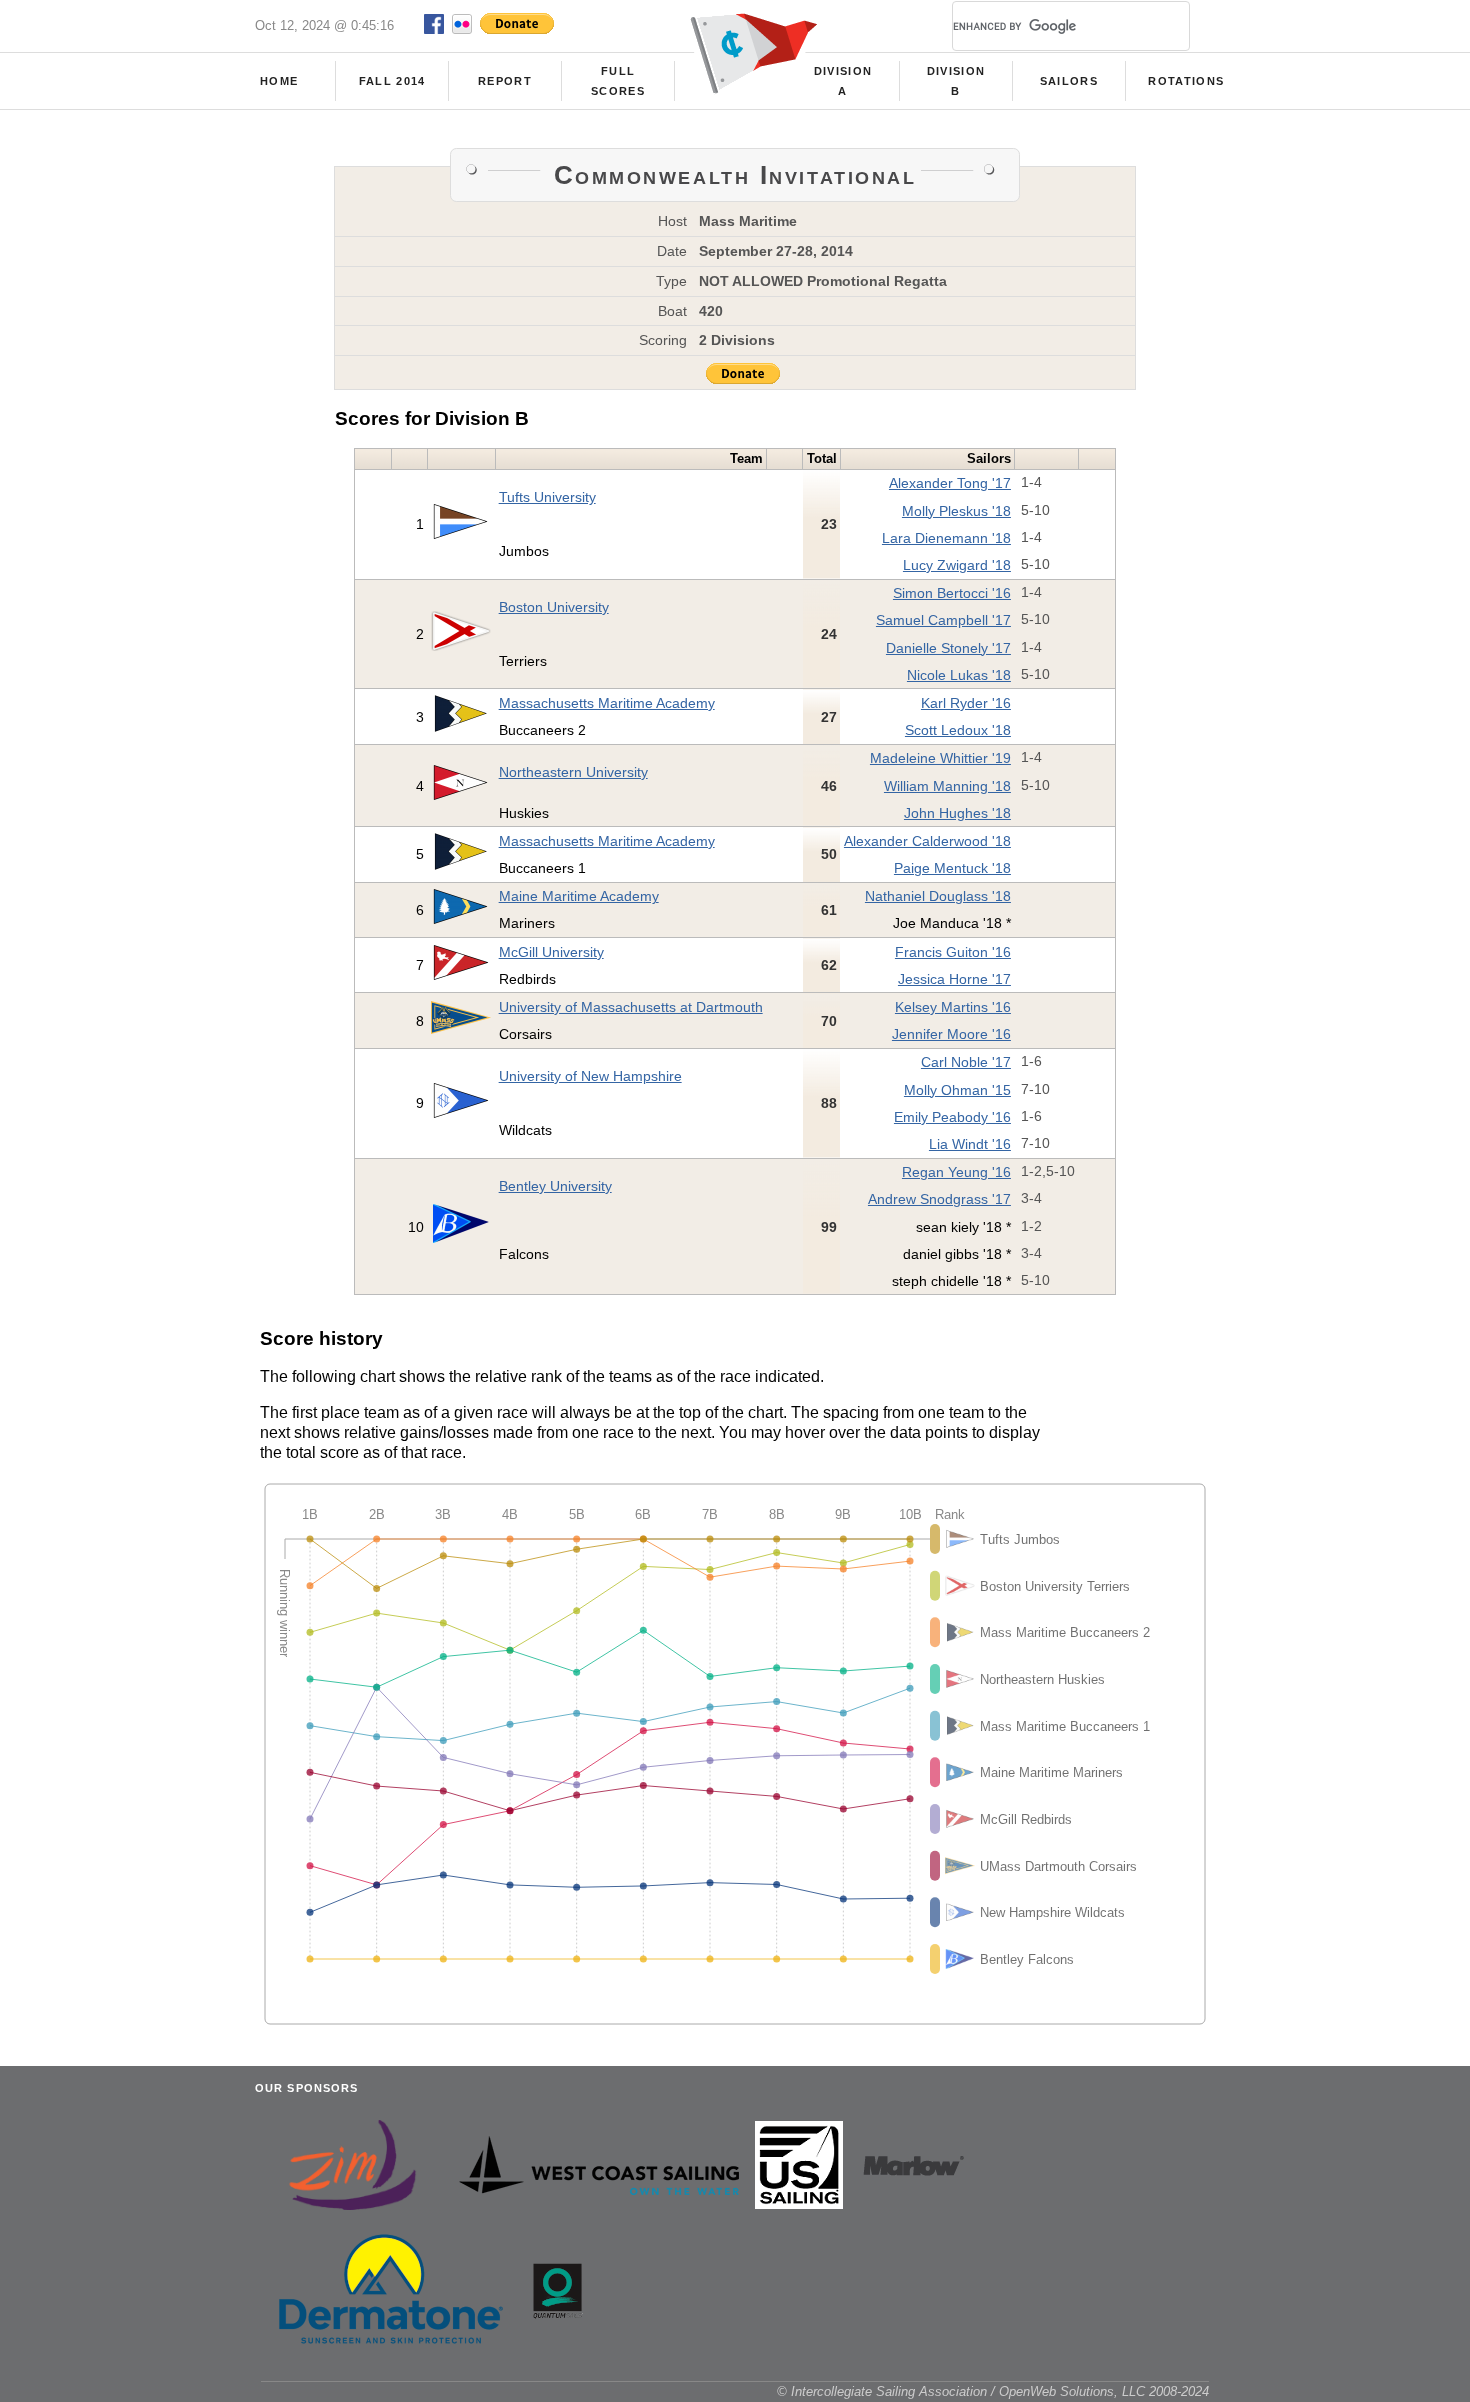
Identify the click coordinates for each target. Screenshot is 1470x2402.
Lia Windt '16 (970, 1144)
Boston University (554, 607)
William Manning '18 (947, 786)
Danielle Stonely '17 (948, 648)
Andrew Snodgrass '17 (939, 1199)
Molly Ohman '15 (957, 1090)
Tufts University (547, 497)
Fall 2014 (392, 81)
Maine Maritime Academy (579, 896)
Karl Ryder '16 (966, 703)
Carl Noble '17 (966, 1062)
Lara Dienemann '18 (946, 538)
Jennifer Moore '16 (951, 1034)
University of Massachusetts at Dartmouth (631, 1007)
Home (279, 81)
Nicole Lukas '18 (959, 675)
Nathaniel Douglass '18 (938, 896)
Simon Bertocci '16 (952, 593)
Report (505, 81)
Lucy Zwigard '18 (957, 565)
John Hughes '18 (957, 813)
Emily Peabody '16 (952, 1117)
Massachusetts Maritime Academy (607, 703)
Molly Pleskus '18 (956, 511)
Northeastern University (573, 772)
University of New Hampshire (590, 1076)
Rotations (1186, 81)
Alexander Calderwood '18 (927, 841)
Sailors (1069, 81)
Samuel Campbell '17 (943, 620)
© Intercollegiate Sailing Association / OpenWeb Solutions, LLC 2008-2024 (993, 2391)
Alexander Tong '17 (950, 483)
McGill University (551, 952)
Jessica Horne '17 (954, 979)
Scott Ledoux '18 (958, 730)
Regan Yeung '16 (956, 1172)
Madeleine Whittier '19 (940, 758)
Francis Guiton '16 (953, 952)
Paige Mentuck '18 (952, 868)
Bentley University (555, 1186)
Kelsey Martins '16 (953, 1007)
